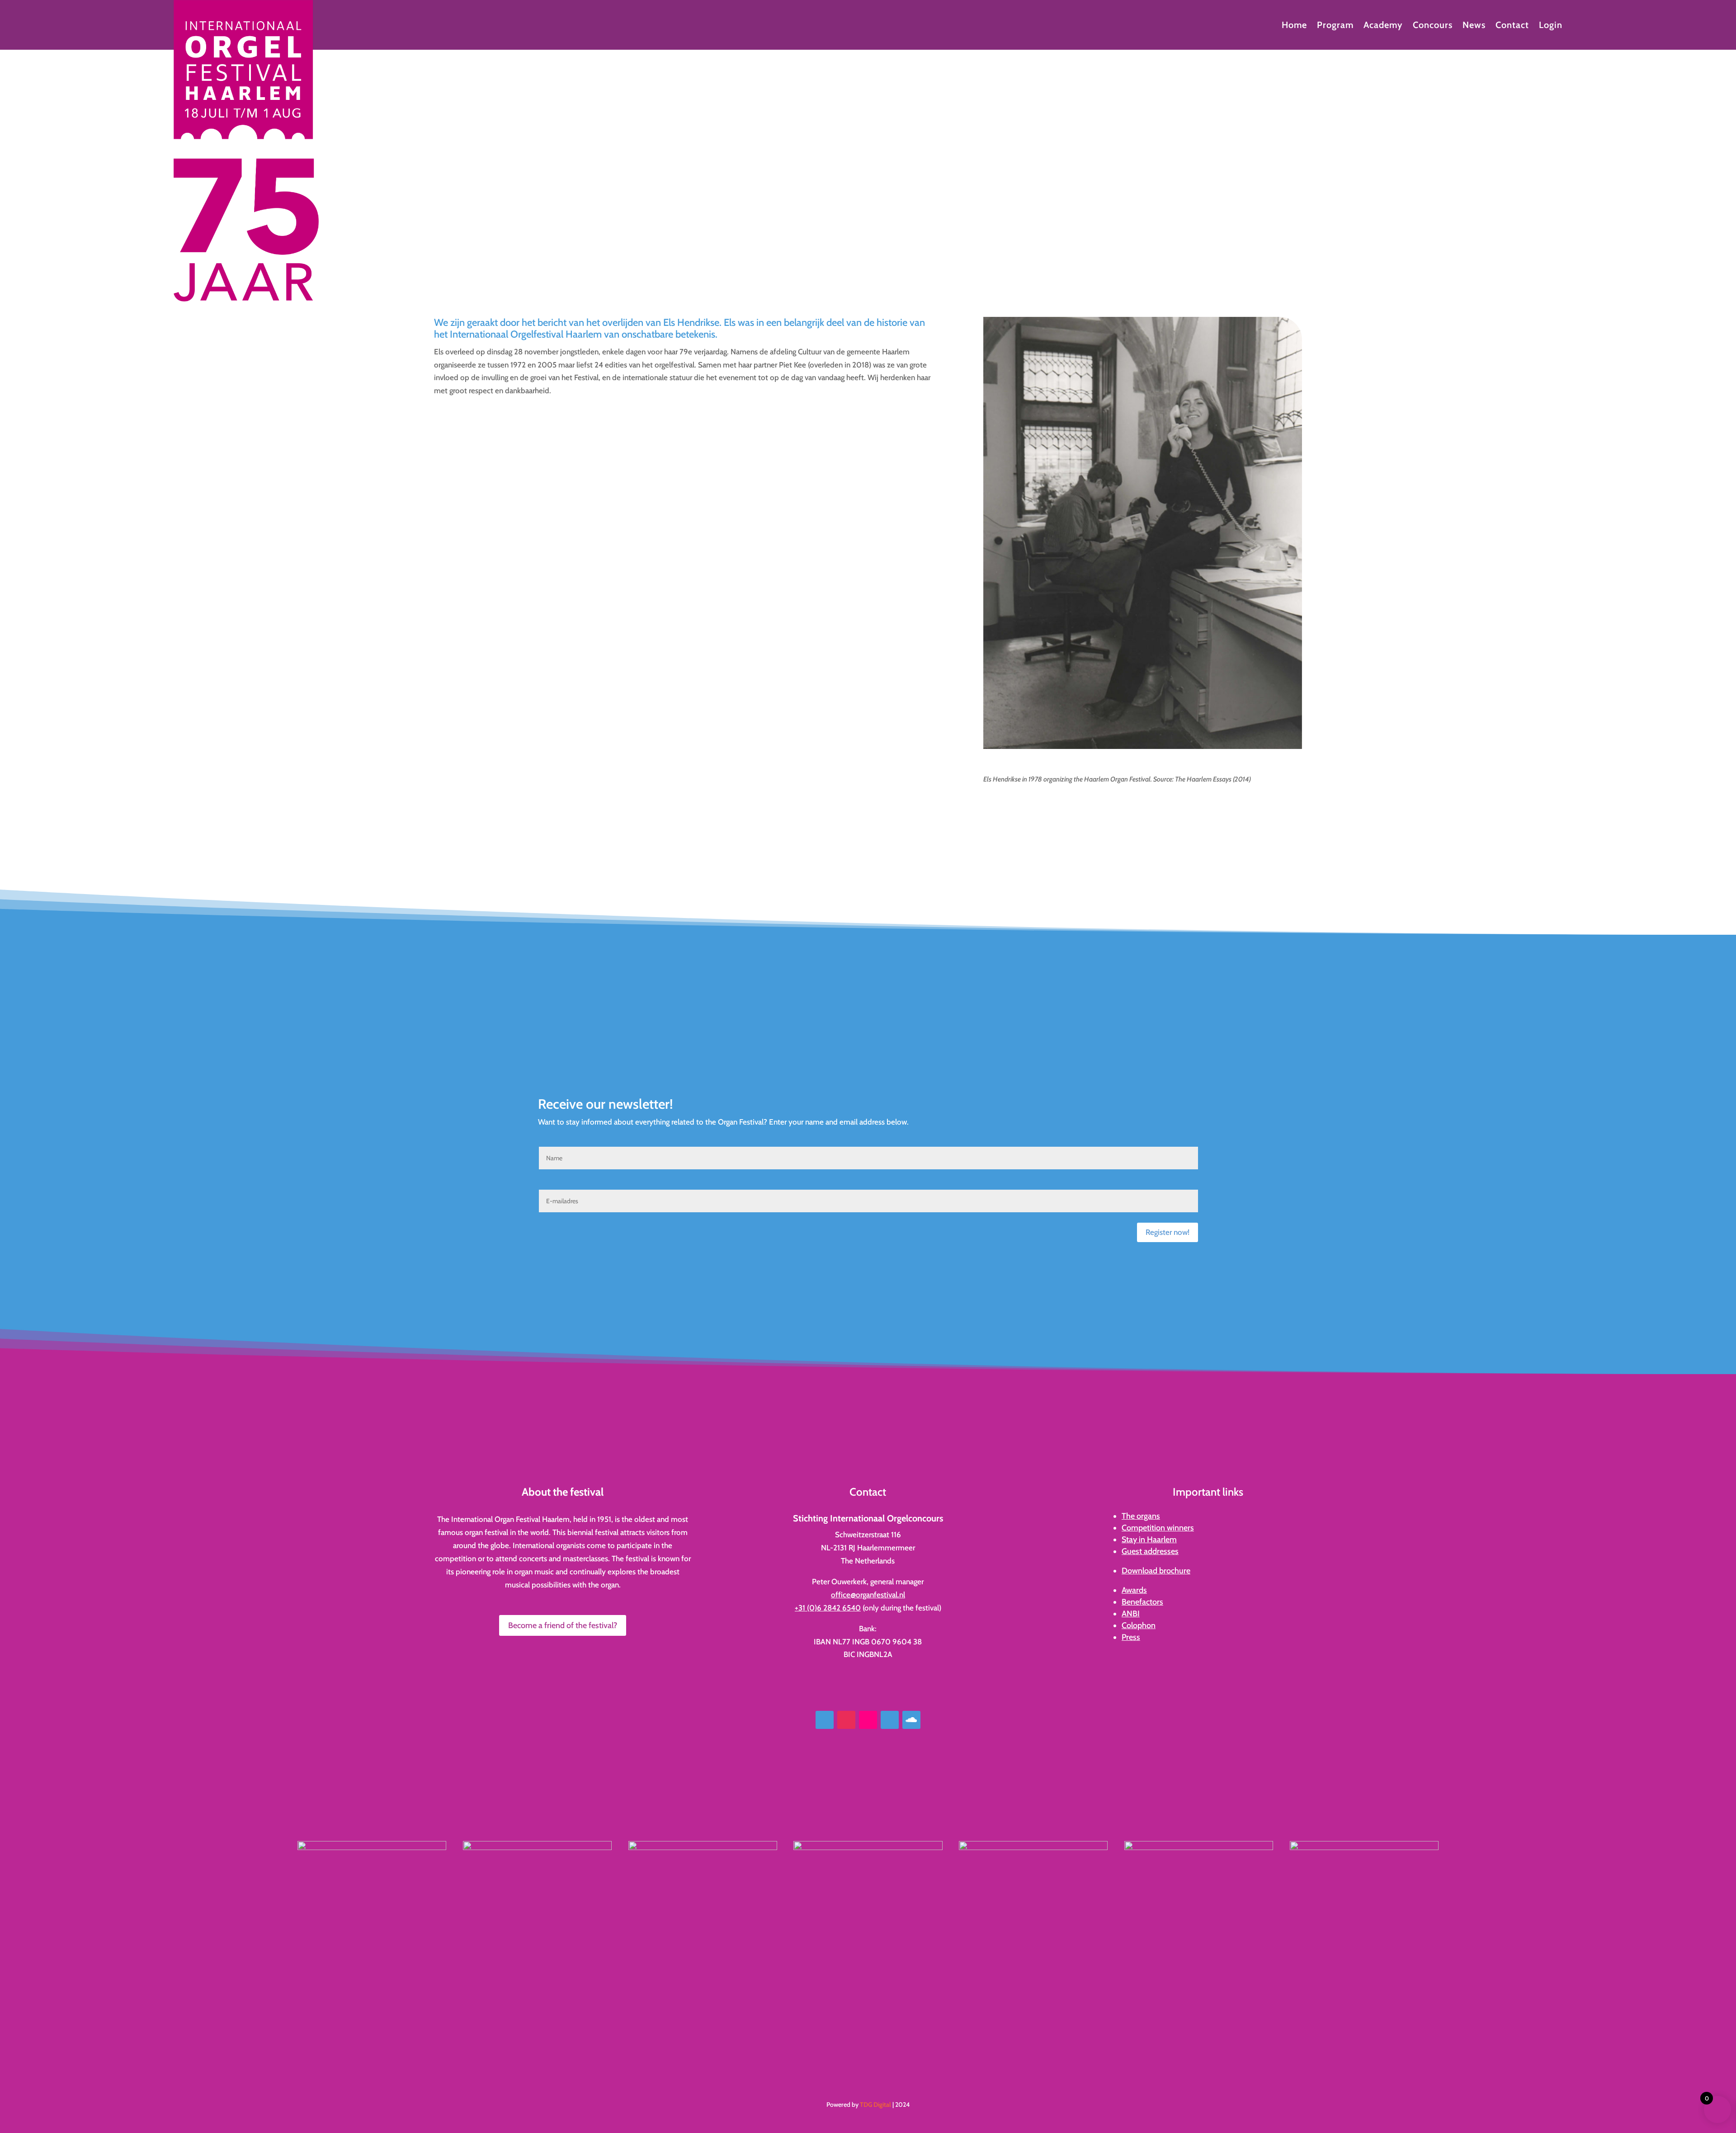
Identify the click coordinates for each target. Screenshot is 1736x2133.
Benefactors (1142, 1602)
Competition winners (1158, 1528)
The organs (1141, 1516)
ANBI (1131, 1614)
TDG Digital (875, 2105)
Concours (1433, 26)
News (1474, 26)
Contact (1512, 26)
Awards (1134, 1590)
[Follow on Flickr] (868, 1720)
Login (1551, 26)
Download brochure (1156, 1571)
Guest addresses (1150, 1551)
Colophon (1139, 1625)
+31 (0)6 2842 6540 (828, 1608)
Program (1335, 26)
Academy (1383, 26)
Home (1294, 26)
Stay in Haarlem (1149, 1540)
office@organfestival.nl (868, 1595)
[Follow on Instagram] (846, 1720)
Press (1131, 1637)
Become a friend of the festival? (563, 1625)
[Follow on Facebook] (825, 1720)
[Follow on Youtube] (890, 1720)
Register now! (1168, 1232)
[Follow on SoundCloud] (911, 1720)
